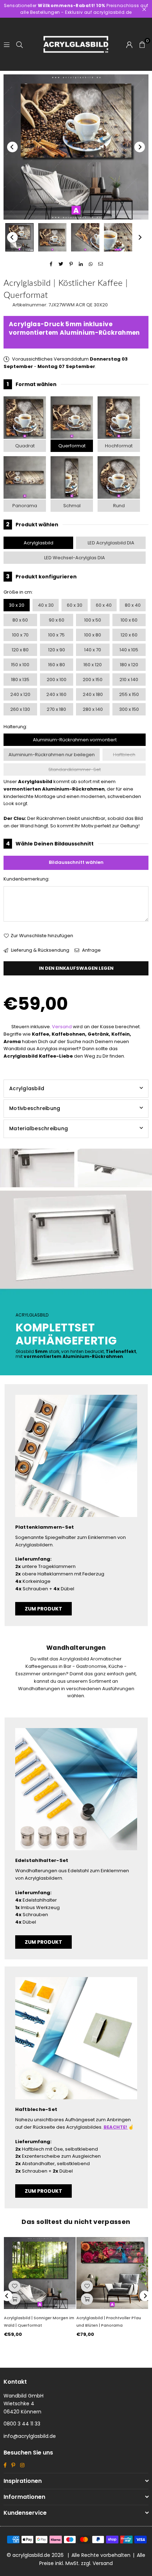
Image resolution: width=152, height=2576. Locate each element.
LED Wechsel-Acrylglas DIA (75, 558)
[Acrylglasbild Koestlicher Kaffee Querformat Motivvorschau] (52, 237)
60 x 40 (104, 605)
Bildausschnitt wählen (76, 862)
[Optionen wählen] (14, 2299)
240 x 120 (20, 694)
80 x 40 (133, 605)
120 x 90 (57, 650)
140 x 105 (129, 650)
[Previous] (12, 147)
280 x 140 (93, 709)
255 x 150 (129, 694)
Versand (62, 1027)
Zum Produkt (43, 1609)
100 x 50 (93, 620)
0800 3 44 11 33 (22, 2424)
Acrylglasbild (39, 543)
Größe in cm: (18, 592)
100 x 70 (20, 635)
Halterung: (15, 727)
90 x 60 (57, 620)
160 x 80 (57, 665)
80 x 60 (20, 620)
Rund (119, 506)
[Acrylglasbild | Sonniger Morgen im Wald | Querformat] (40, 2273)
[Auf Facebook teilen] (51, 264)
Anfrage (91, 950)
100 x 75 (56, 635)
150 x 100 (20, 665)
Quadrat (25, 446)
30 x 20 (17, 605)
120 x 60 (129, 635)
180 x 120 (129, 665)
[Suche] (19, 44)
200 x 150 (93, 680)
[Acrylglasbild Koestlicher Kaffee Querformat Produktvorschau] (19, 237)
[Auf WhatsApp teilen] (91, 264)
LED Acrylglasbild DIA (111, 543)
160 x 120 (93, 665)
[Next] (140, 147)
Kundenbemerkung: (27, 879)
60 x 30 (75, 605)
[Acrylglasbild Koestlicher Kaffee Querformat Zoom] (118, 237)
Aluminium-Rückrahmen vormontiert (75, 740)
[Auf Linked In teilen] (81, 264)
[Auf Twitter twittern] (61, 264)
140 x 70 (93, 650)
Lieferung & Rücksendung (40, 950)
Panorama (25, 506)
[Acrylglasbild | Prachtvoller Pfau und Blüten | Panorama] (112, 2273)
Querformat (72, 446)
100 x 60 (129, 620)
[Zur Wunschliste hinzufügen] (14, 2286)
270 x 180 (56, 709)
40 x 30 (46, 605)
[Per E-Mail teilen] (101, 264)
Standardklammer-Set (75, 769)
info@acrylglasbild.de (30, 2436)
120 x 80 (20, 650)
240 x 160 (56, 694)
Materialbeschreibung (39, 1128)
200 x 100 (57, 680)
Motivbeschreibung (35, 1108)
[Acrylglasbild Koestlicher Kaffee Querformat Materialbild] (85, 237)
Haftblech (124, 755)
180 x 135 (20, 680)
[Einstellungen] (129, 44)
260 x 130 (20, 709)
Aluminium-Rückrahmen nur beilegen (52, 755)
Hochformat (119, 446)
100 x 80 (93, 635)
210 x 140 (129, 680)
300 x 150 (129, 709)
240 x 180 (93, 694)
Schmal (72, 506)
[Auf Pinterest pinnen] (71, 264)
